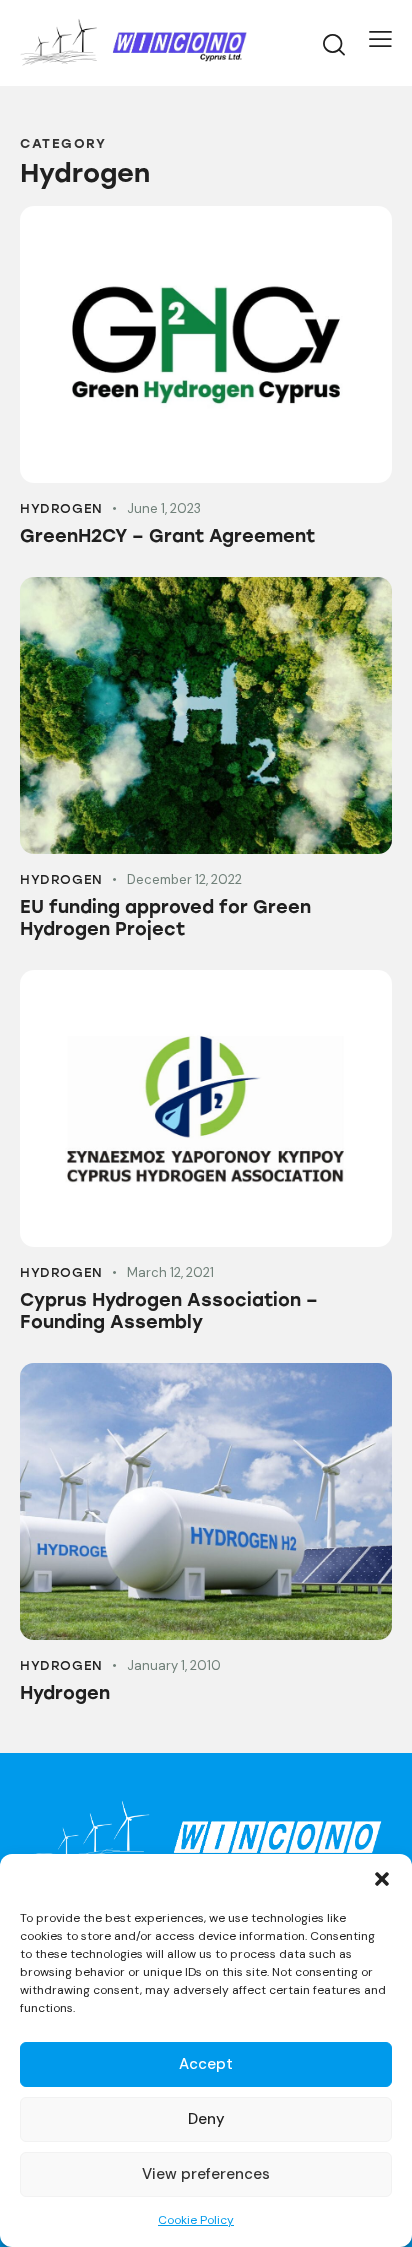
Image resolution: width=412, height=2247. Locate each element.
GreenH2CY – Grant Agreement (167, 536)
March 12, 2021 (170, 1272)
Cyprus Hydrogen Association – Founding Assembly (169, 1311)
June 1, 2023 (164, 508)
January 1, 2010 (174, 1665)
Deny (206, 2119)
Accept (206, 2064)
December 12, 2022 (184, 879)
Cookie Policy (196, 2220)
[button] (382, 1879)
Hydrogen (61, 508)
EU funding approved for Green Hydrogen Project (165, 918)
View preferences (206, 2174)
